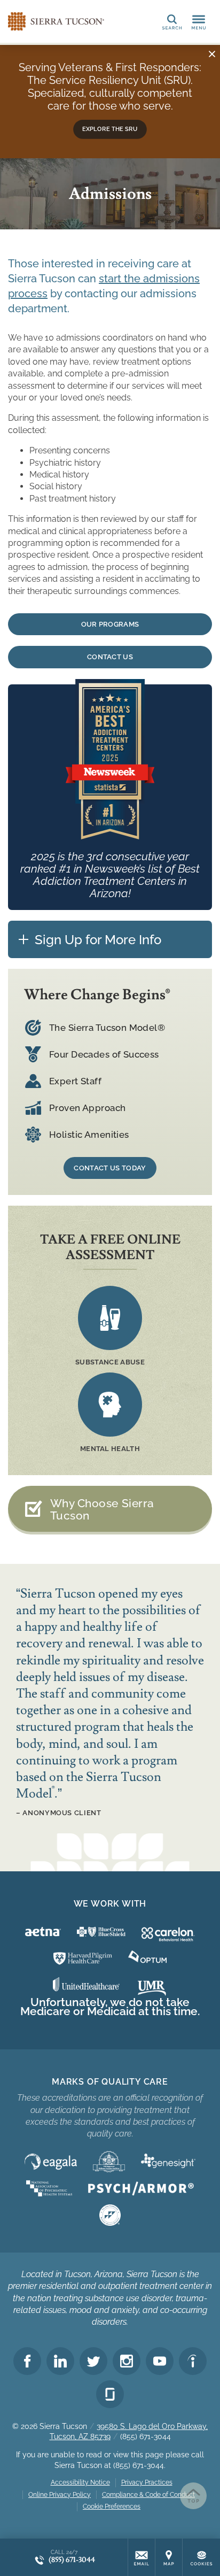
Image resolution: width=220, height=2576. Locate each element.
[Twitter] (93, 2361)
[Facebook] (27, 2361)
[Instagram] (127, 2361)
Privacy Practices (147, 2482)
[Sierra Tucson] (56, 21)
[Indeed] (193, 2361)
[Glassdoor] (110, 2394)
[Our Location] (169, 2557)
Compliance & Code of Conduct (148, 2495)
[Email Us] (142, 2557)
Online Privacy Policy (60, 2495)
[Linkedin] (60, 2361)
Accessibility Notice (80, 2482)
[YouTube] (160, 2361)
